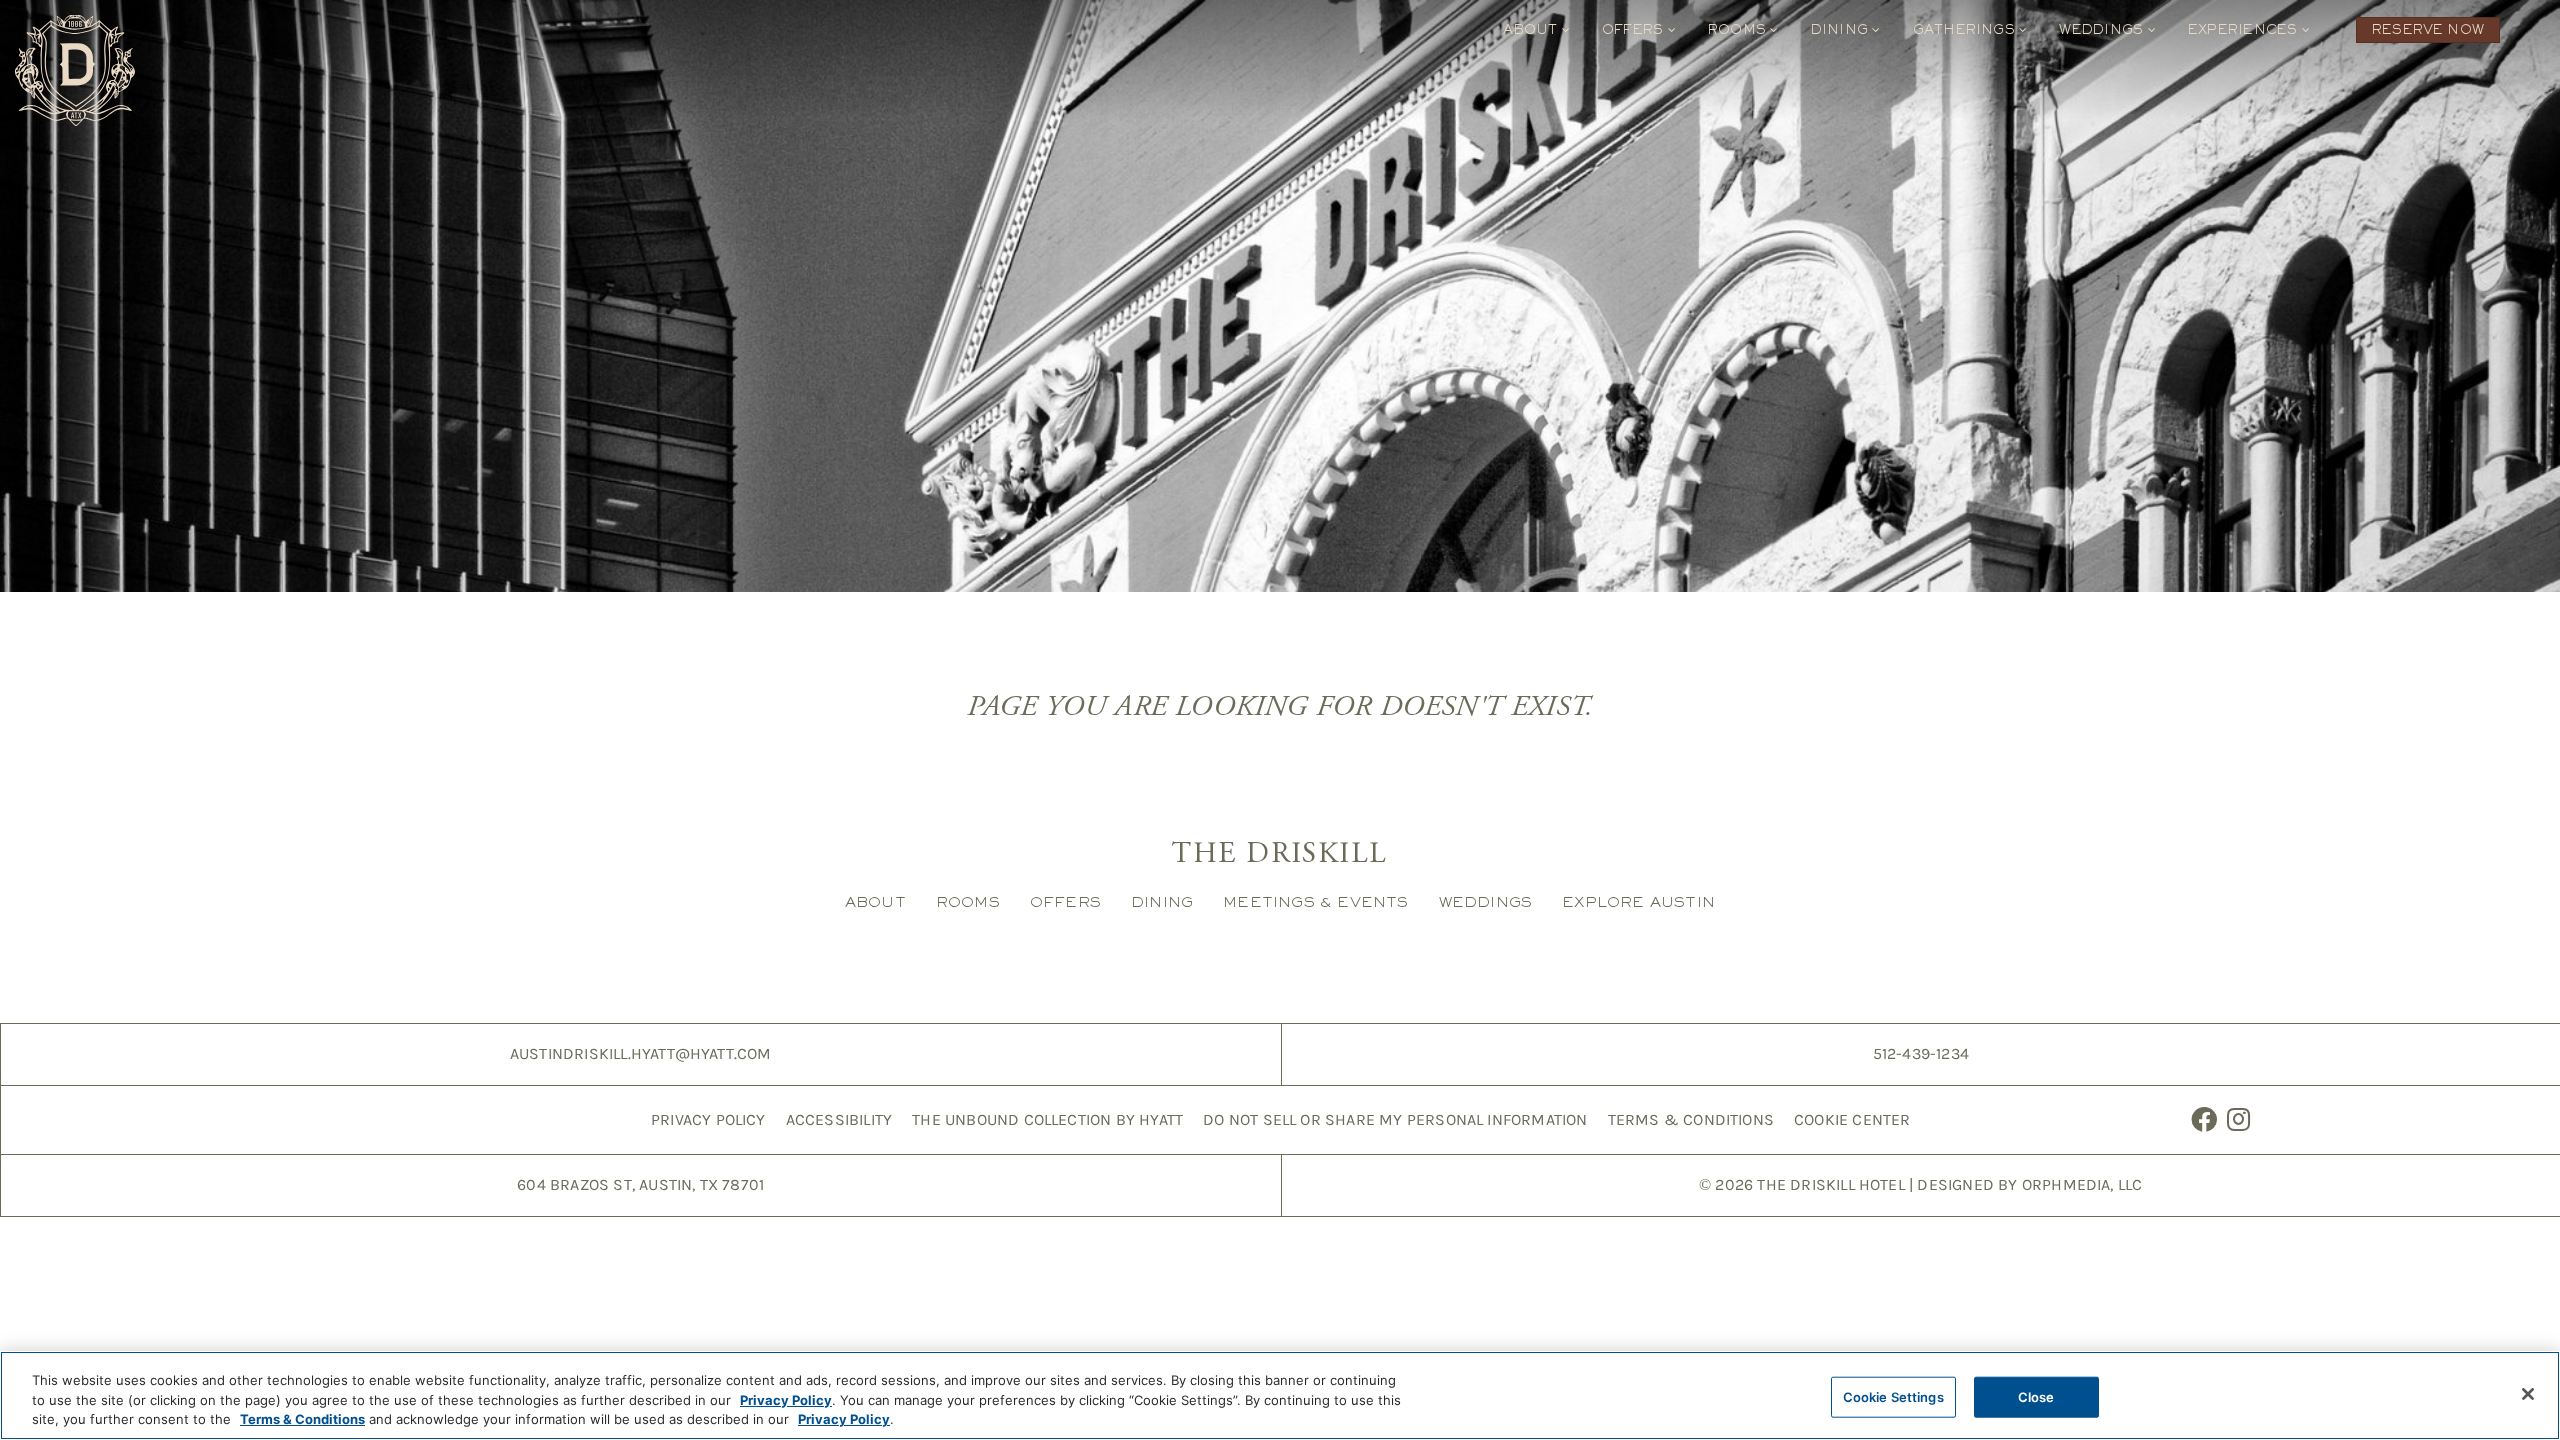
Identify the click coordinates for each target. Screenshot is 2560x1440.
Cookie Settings (1893, 1396)
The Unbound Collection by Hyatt (1047, 1119)
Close (2036, 1396)
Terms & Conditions (1691, 1119)
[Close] (2528, 1394)
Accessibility (839, 1119)
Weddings (2103, 29)
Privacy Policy (708, 1119)
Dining (1842, 29)
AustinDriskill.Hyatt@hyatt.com (641, 1053)
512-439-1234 (1921, 1053)
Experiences (2245, 29)
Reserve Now (2428, 29)
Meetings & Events (1315, 901)
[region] (1280, 1395)
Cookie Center (1852, 1119)
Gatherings (1966, 29)
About (1532, 29)
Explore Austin (1638, 901)
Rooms (1739, 29)
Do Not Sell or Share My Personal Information (1395, 1119)
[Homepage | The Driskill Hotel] (75, 70)
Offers (1635, 29)
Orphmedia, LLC (2082, 1184)
